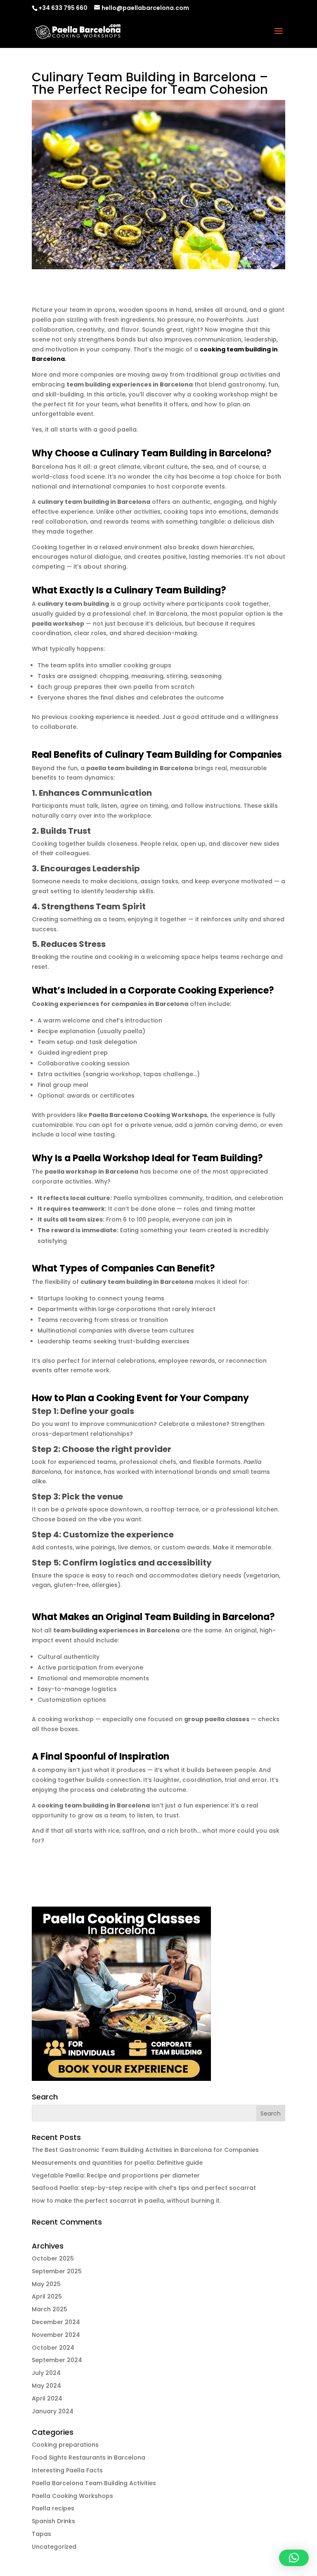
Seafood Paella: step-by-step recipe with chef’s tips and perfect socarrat (144, 2188)
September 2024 (57, 2360)
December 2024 (56, 2322)
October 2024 (53, 2348)
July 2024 (46, 2373)
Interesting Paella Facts (67, 2470)
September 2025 (57, 2271)
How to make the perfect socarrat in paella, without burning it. (126, 2201)
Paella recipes (53, 2508)
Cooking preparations (65, 2445)
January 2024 (53, 2411)
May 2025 (46, 2284)
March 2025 (50, 2309)
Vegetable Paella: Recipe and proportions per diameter (116, 2175)
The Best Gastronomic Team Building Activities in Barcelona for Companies (145, 2150)
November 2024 (56, 2335)
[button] (294, 2558)
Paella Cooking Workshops (72, 2496)
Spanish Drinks (53, 2521)
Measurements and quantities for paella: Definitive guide (117, 2163)
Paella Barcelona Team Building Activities (94, 2483)
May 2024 (46, 2386)
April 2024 (47, 2398)
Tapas (41, 2534)
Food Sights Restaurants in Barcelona (89, 2457)
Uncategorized (54, 2547)
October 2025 (53, 2258)
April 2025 (47, 2296)
